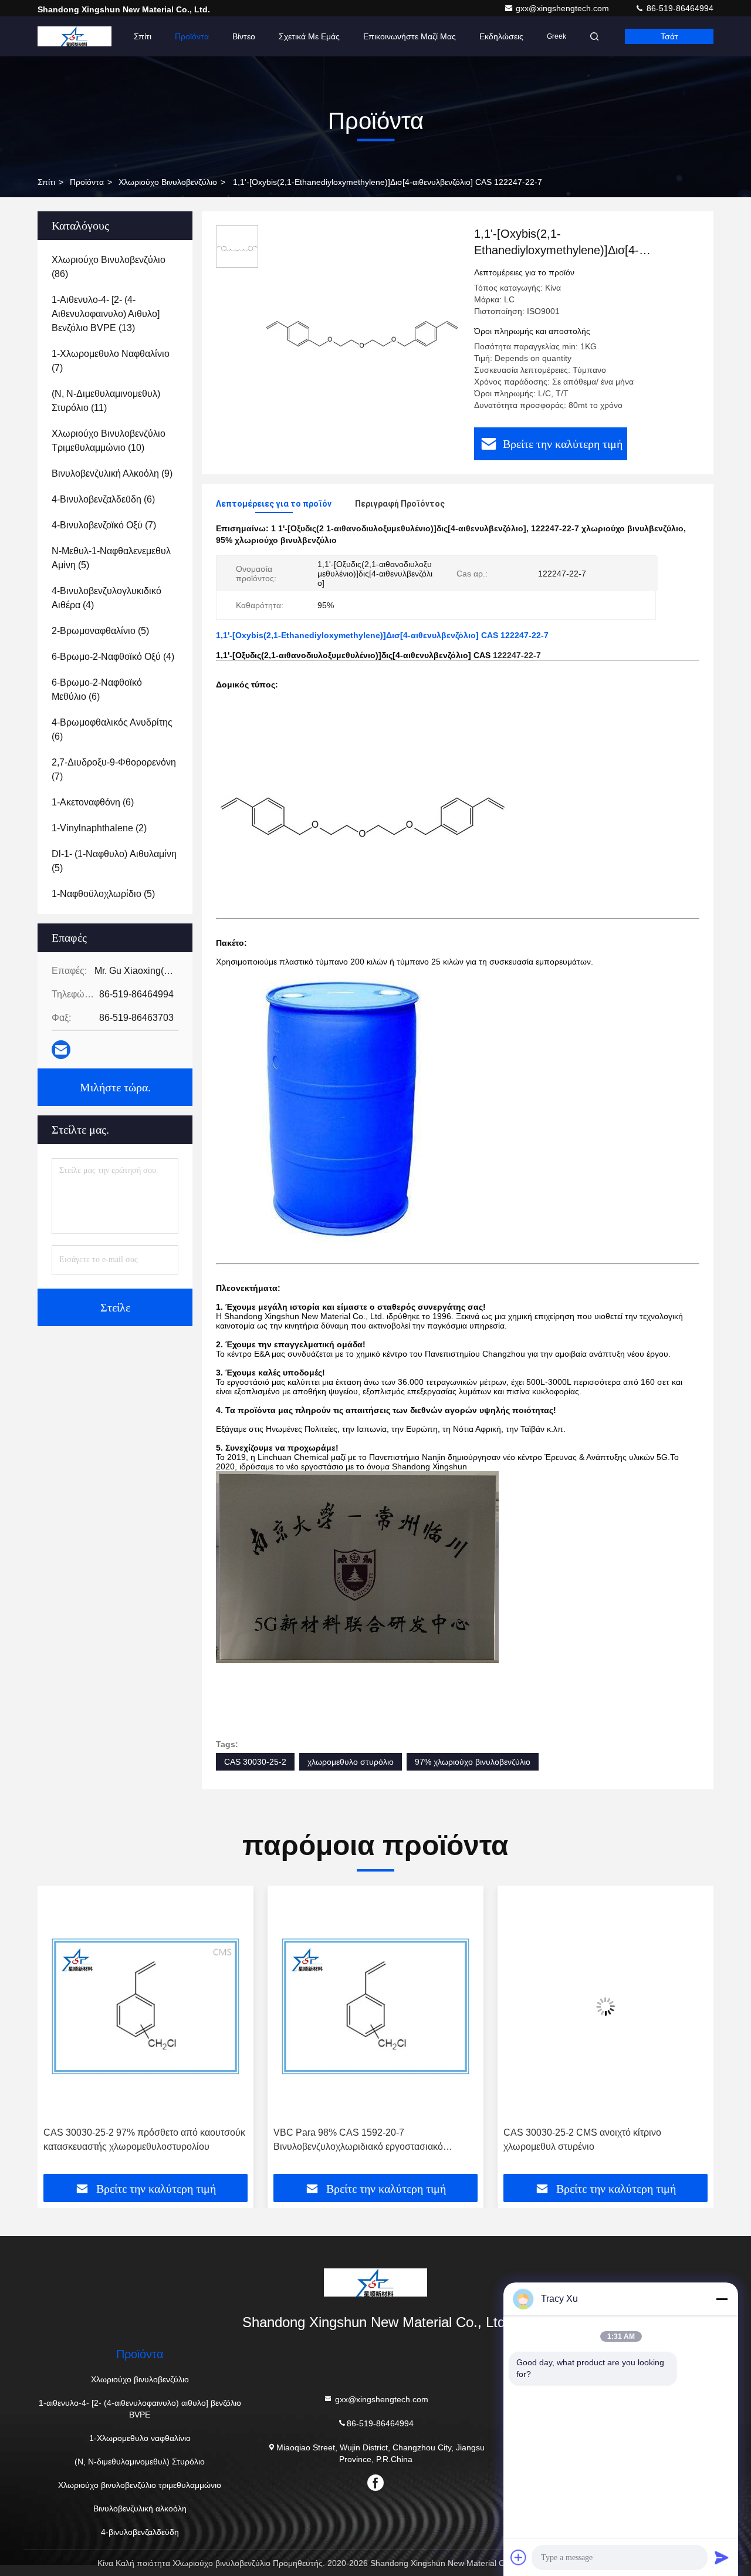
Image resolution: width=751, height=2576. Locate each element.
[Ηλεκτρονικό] (61, 1050)
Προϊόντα (192, 36)
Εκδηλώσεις (501, 36)
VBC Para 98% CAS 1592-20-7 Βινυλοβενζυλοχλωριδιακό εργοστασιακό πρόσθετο (128, 2141)
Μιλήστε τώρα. (115, 1087)
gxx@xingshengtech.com (564, 8)
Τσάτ (669, 36)
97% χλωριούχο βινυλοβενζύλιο (473, 1762)
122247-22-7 (517, 655)
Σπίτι (143, 36)
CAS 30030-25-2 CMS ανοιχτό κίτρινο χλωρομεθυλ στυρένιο (352, 2140)
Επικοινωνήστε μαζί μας (410, 36)
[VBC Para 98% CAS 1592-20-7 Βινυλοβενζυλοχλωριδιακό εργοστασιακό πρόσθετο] (146, 2006)
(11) (106, 401)
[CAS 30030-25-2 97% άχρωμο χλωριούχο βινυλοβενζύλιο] (605, 2006)
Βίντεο (244, 36)
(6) (103, 499)
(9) (112, 473)
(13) (106, 314)
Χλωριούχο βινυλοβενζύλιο (168, 182)
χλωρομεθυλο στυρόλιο (351, 1762)
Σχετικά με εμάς (309, 36)
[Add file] (519, 2557)
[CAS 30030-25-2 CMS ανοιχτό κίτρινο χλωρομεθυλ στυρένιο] (375, 2006)
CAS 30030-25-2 (255, 1762)
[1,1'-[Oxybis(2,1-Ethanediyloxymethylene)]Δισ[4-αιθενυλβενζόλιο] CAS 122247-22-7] (361, 324)
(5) (111, 558)
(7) (111, 361)
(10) (109, 441)
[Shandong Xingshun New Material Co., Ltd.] (75, 36)
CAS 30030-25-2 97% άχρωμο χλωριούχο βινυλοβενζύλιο (591, 2140)
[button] (59, 2034)
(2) (99, 828)
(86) (109, 267)
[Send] (722, 2557)
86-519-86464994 (679, 8)
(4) (106, 598)
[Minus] (722, 2299)
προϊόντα (87, 182)
